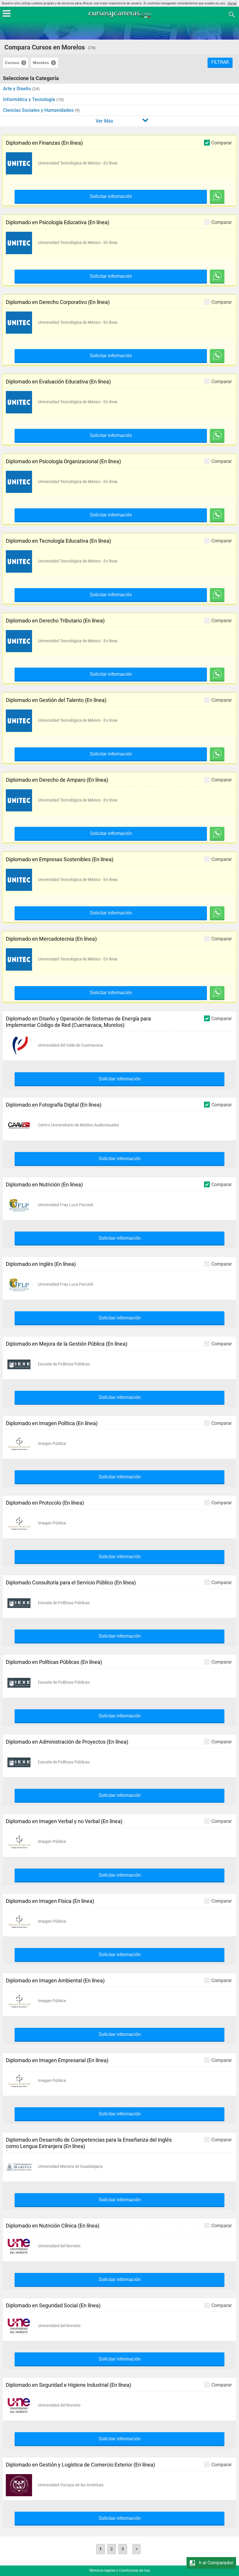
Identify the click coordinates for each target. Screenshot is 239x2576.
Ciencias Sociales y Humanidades (39, 110)
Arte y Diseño (17, 89)
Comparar (222, 143)
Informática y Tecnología (30, 99)
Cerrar (232, 3)
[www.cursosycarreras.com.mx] (120, 14)
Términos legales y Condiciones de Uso (119, 2570)
